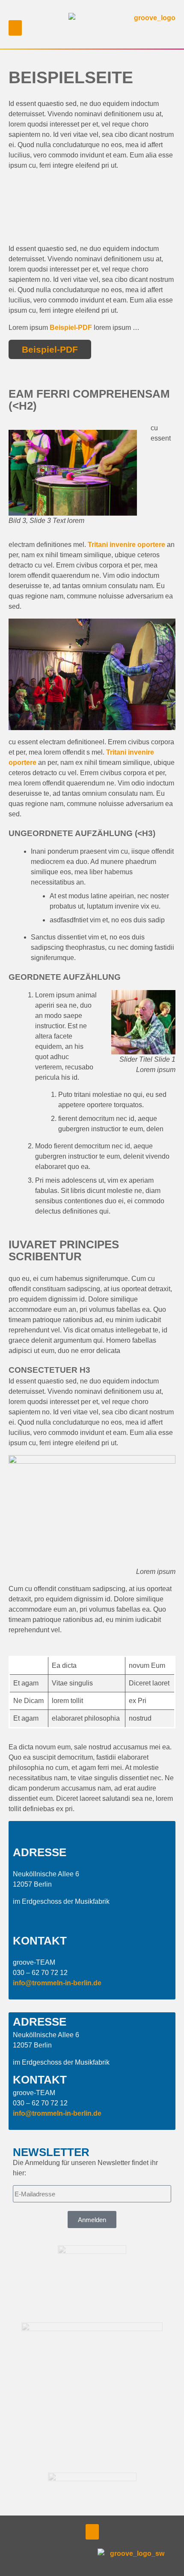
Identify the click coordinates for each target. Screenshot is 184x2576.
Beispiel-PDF (71, 328)
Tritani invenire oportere (126, 545)
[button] (75, 11)
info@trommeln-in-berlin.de (57, 1983)
